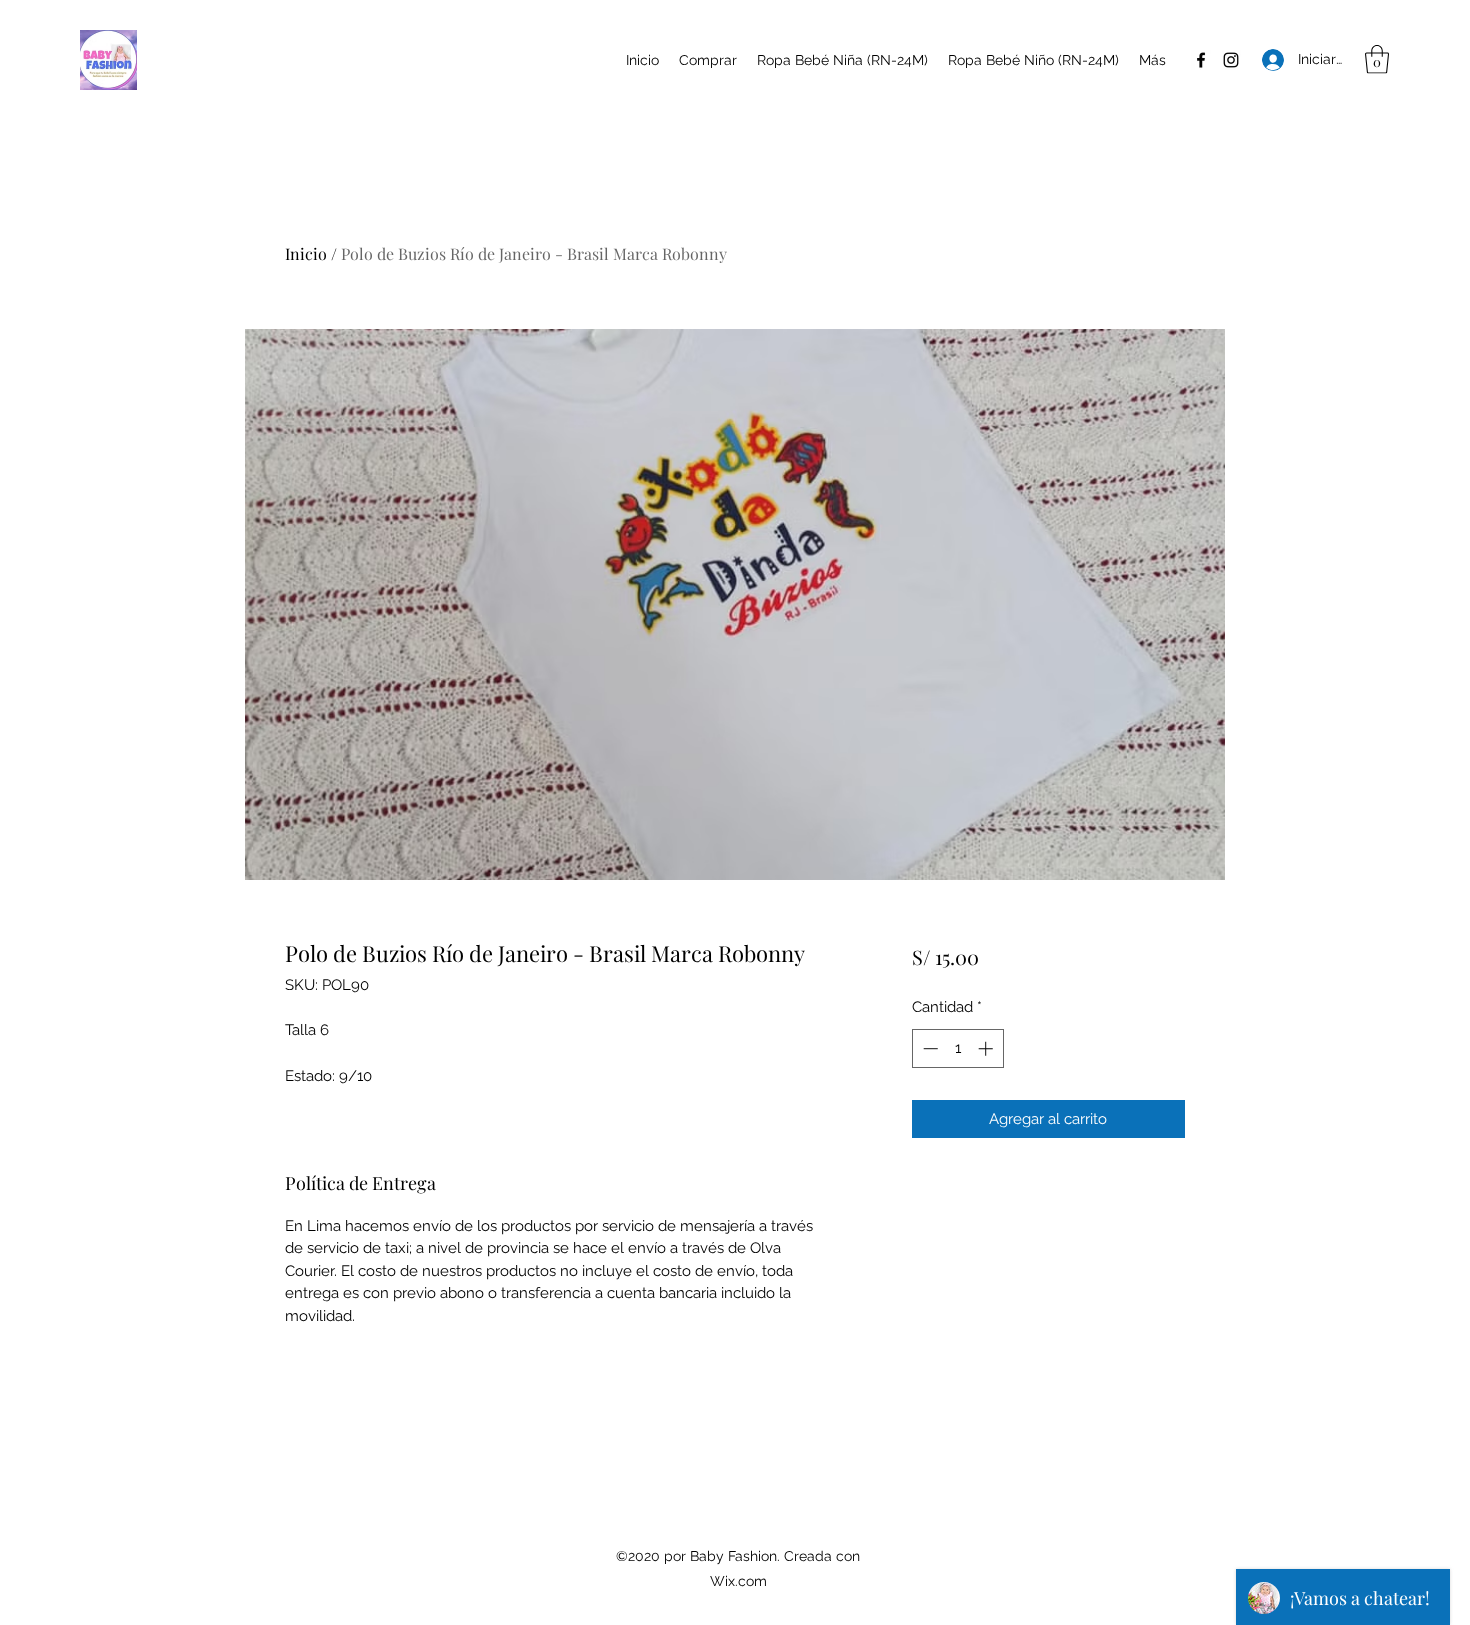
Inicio (306, 253)
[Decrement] (928, 1048)
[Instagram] (1231, 60)
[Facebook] (1201, 60)
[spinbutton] (957, 1048)
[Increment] (987, 1048)
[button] (1377, 59)
